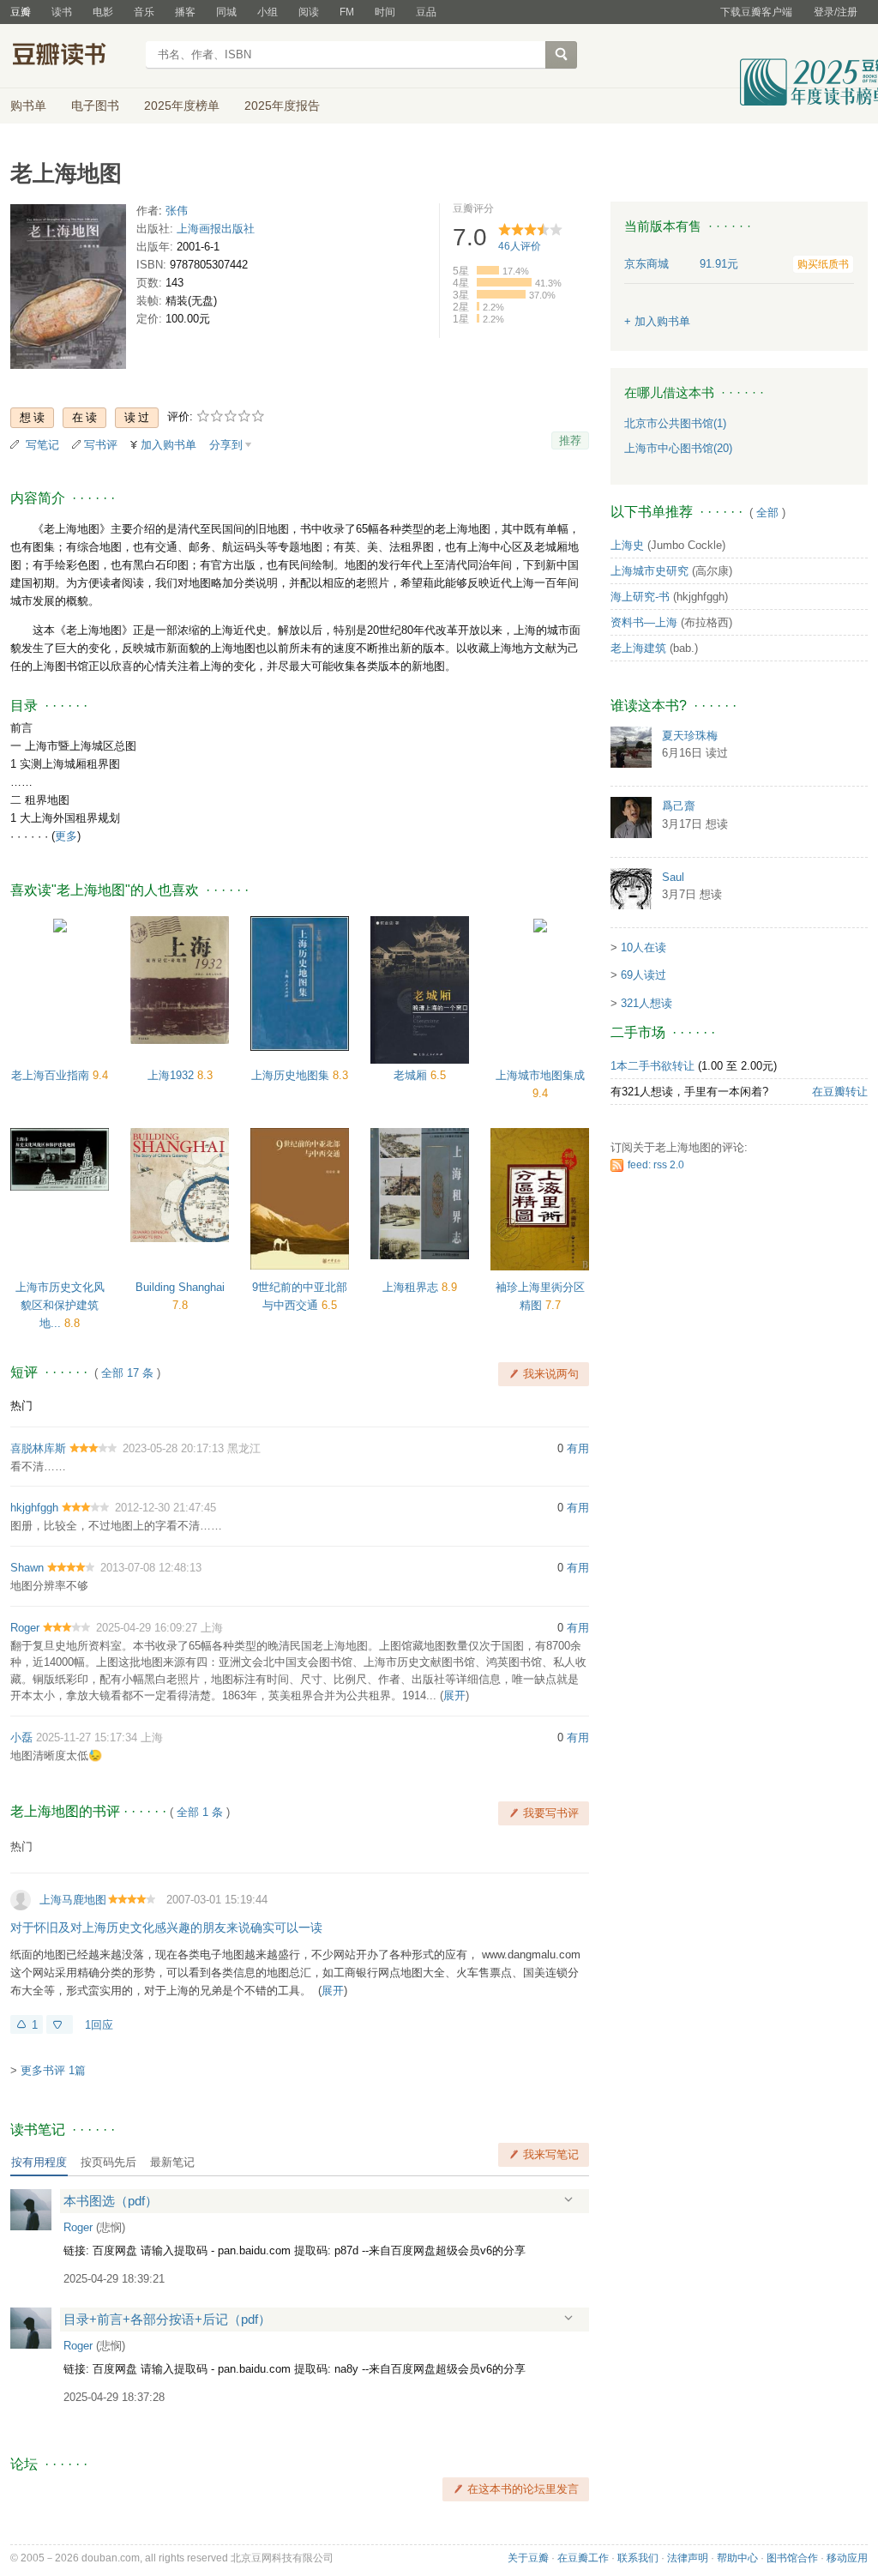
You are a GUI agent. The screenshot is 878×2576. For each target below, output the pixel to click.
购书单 (28, 106)
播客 (185, 12)
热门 (21, 1406)
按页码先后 (108, 2162)
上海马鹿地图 (73, 1900)
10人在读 (643, 947)
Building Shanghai (180, 1287)
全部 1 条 (200, 1812)
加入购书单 (168, 445)
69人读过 (643, 975)
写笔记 (42, 445)
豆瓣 (21, 12)
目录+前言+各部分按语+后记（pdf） (167, 2319)
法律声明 (688, 2558)
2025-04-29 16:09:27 (147, 1628)
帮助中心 (737, 2558)
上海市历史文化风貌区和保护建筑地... (60, 1305)
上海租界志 (412, 1287)
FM (347, 12)
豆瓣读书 (72, 57)
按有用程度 (39, 2162)
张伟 (177, 211)
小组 (268, 12)
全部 (767, 513)
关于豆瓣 (528, 2558)
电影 (103, 12)
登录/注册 (836, 12)
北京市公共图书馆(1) (675, 423)
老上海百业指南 (52, 1075)
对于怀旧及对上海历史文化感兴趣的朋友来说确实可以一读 (166, 1927)
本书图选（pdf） (111, 2201)
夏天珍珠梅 (690, 736)
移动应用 (847, 2558)
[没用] (60, 2024)
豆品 (426, 12)
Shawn (27, 1568)
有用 (578, 1448)
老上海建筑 (638, 648)
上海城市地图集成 (540, 1075)
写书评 (101, 445)
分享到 (226, 445)
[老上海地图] (68, 290)
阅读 (309, 12)
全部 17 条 (127, 1373)
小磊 (21, 1737)
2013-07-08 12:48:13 (151, 1568)
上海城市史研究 (649, 571)
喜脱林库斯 (38, 1448)
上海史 (627, 545)
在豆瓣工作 (583, 2558)
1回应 (99, 2025)
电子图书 (95, 106)
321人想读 (646, 1003)
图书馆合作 (792, 2558)
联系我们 (638, 2558)
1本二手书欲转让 (652, 1066)
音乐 (144, 12)
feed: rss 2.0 (656, 1165)
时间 (385, 12)
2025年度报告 (282, 106)
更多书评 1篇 (53, 2070)
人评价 (520, 246)
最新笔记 (172, 2162)
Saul (673, 877)
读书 (62, 12)
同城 (226, 12)
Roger (25, 1628)
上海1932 (172, 1075)
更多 (66, 836)
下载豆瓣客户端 (756, 12)
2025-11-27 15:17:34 (87, 1737)
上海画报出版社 (216, 229)
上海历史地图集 (292, 1075)
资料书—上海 (644, 622)
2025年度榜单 (182, 106)
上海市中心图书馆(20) (678, 448)
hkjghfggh (34, 1508)
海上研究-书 (640, 597)
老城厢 (412, 1075)
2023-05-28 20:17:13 (173, 1448)
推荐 (570, 440)
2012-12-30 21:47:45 (165, 1508)
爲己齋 (679, 806)
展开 (454, 1695)
